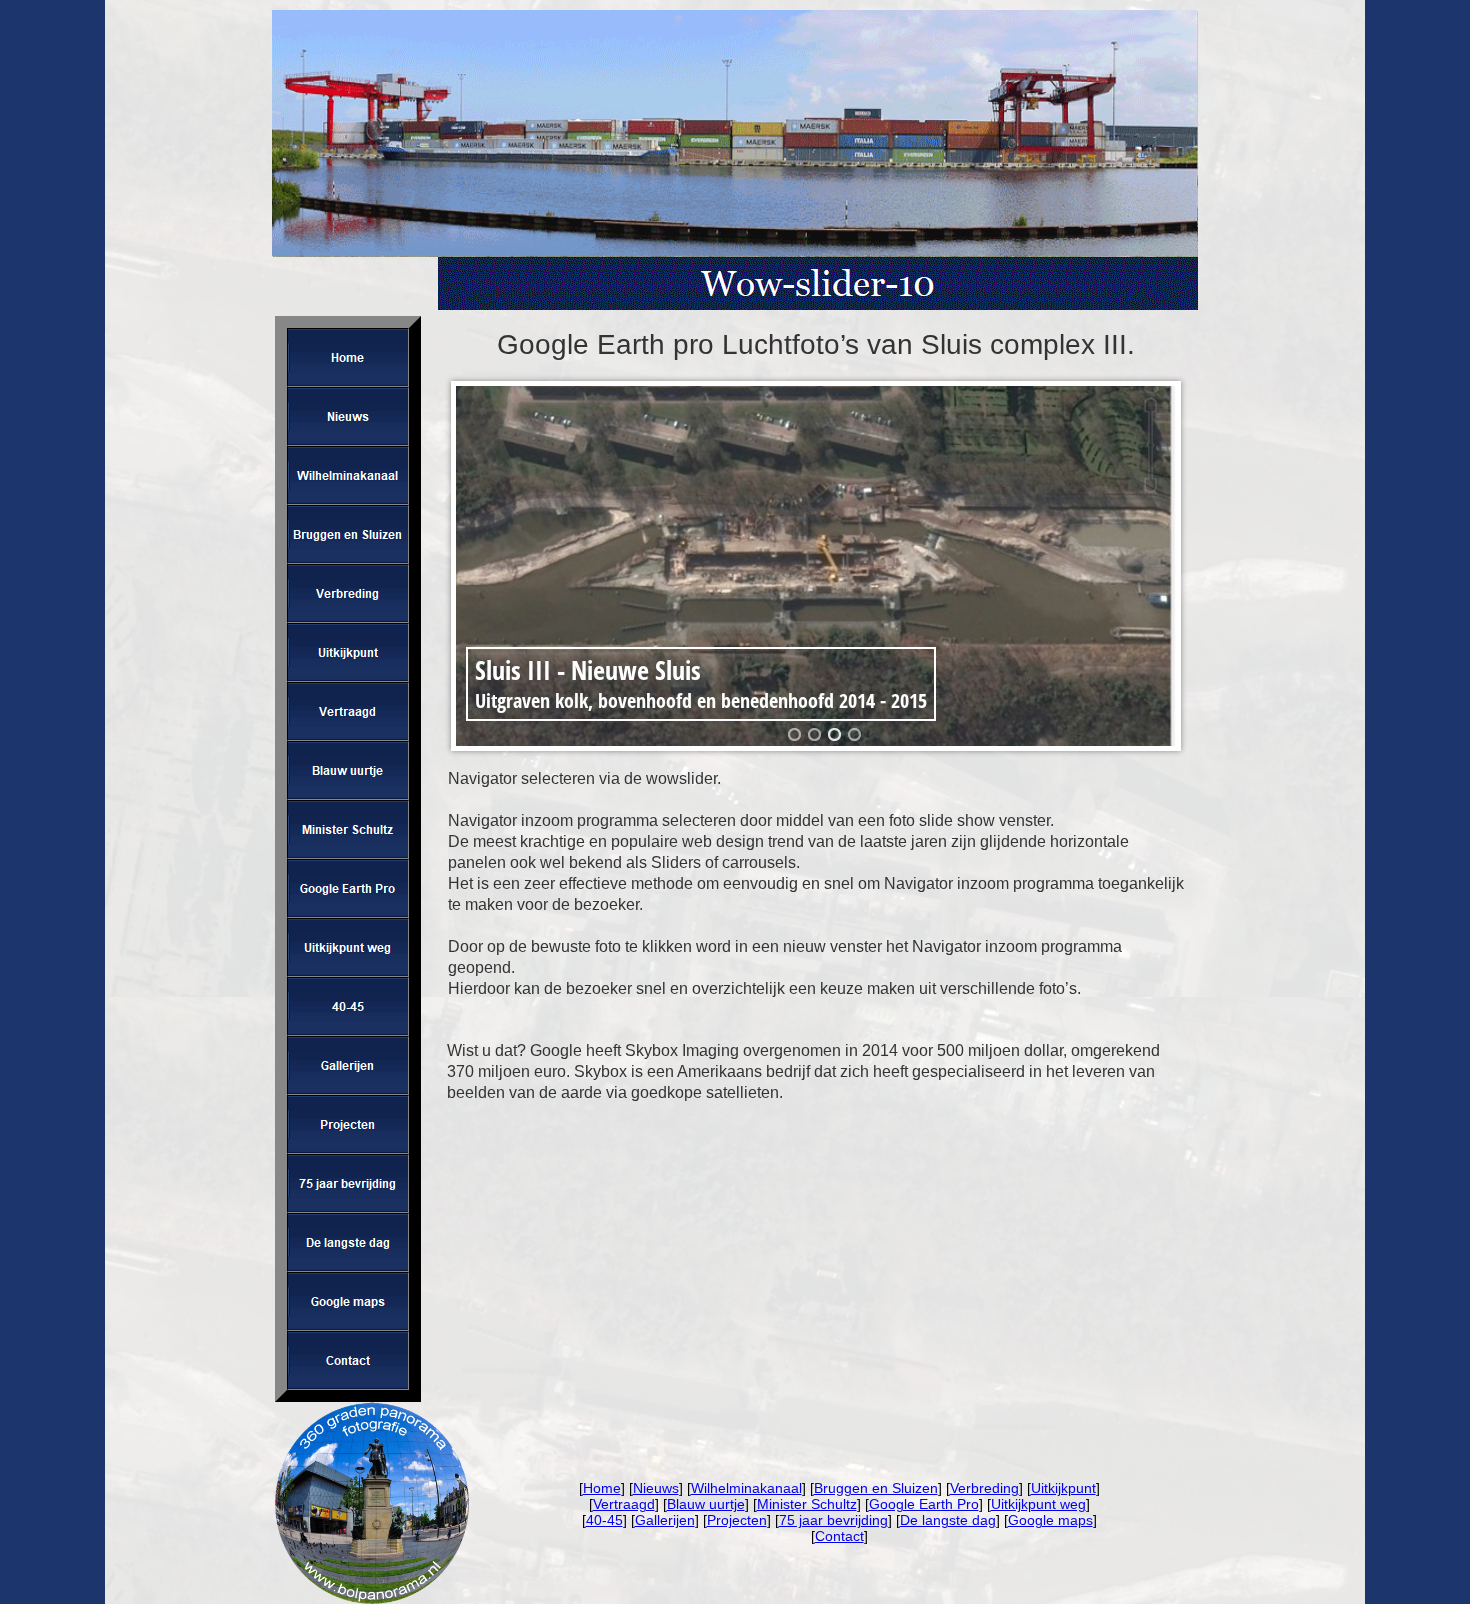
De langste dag (948, 1520)
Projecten (737, 1520)
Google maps (1050, 1520)
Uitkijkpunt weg (1038, 1504)
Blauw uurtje (706, 1504)
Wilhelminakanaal (746, 1488)
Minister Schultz (807, 1504)
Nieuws (656, 1488)
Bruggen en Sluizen (876, 1488)
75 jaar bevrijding (833, 1520)
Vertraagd (624, 1504)
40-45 (604, 1520)
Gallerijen (665, 1520)
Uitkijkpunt (1063, 1488)
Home (602, 1488)
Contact (839, 1536)
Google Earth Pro (924, 1504)
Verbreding (984, 1488)
